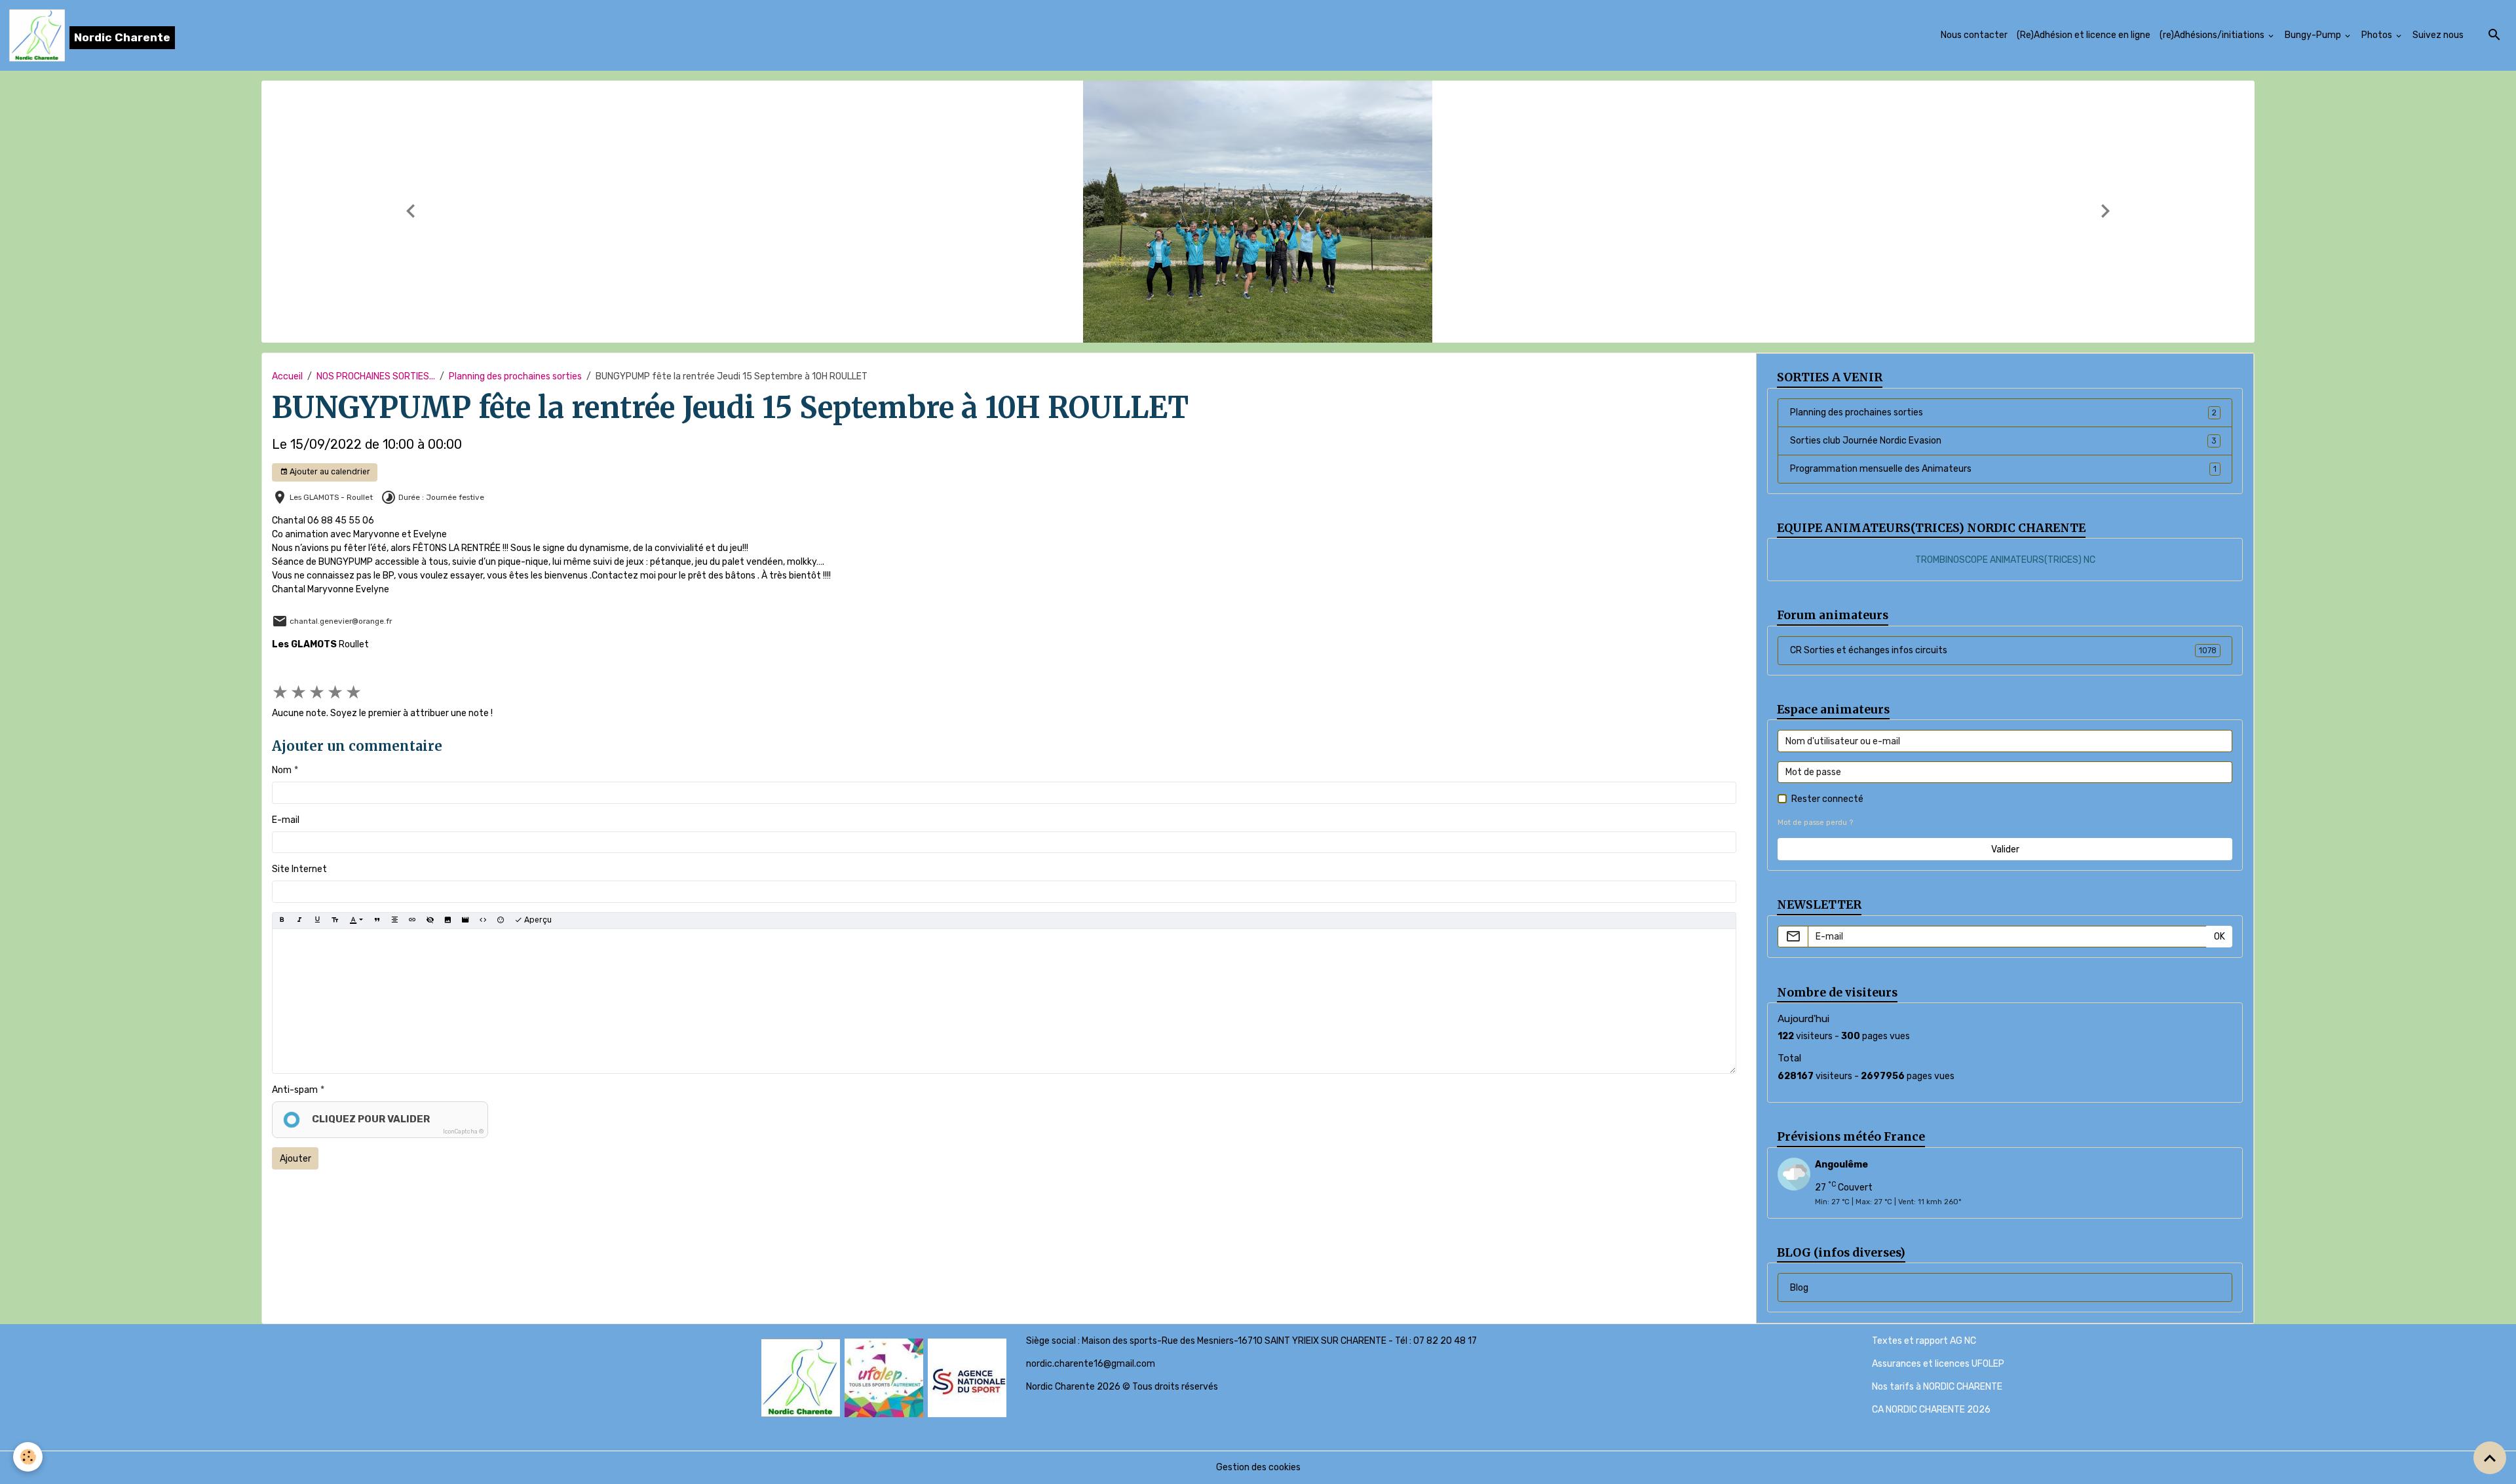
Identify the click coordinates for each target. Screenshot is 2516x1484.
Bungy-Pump (2314, 35)
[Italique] (299, 921)
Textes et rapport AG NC (1924, 1341)
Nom (282, 770)
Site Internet (299, 869)
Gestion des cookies (1258, 1467)
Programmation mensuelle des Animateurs (2003, 469)
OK (2220, 937)
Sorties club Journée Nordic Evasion (2003, 441)
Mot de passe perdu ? (1815, 823)
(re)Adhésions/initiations (2213, 35)
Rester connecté (1827, 799)
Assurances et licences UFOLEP (1938, 1364)
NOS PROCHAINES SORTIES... (376, 376)
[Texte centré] (394, 921)
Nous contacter (1974, 35)
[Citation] (377, 921)
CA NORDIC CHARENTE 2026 (1931, 1410)
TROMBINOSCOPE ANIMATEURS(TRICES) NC (2005, 560)
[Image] (448, 921)
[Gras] (282, 921)
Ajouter (295, 1159)
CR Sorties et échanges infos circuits (2003, 650)
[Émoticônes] (501, 921)
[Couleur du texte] (356, 921)
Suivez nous (2438, 35)
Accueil (287, 376)
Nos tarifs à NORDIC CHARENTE (1937, 1387)
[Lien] (412, 921)
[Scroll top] (2490, 1458)
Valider (2005, 849)
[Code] (483, 921)
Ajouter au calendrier (329, 472)
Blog (1799, 1288)
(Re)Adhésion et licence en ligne (2084, 35)
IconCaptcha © (463, 1132)
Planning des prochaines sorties (515, 376)
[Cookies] (28, 1457)
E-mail (286, 820)
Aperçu (537, 920)
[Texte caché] (430, 921)
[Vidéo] (465, 921)
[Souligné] (317, 921)
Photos (2378, 35)
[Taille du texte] (335, 921)
